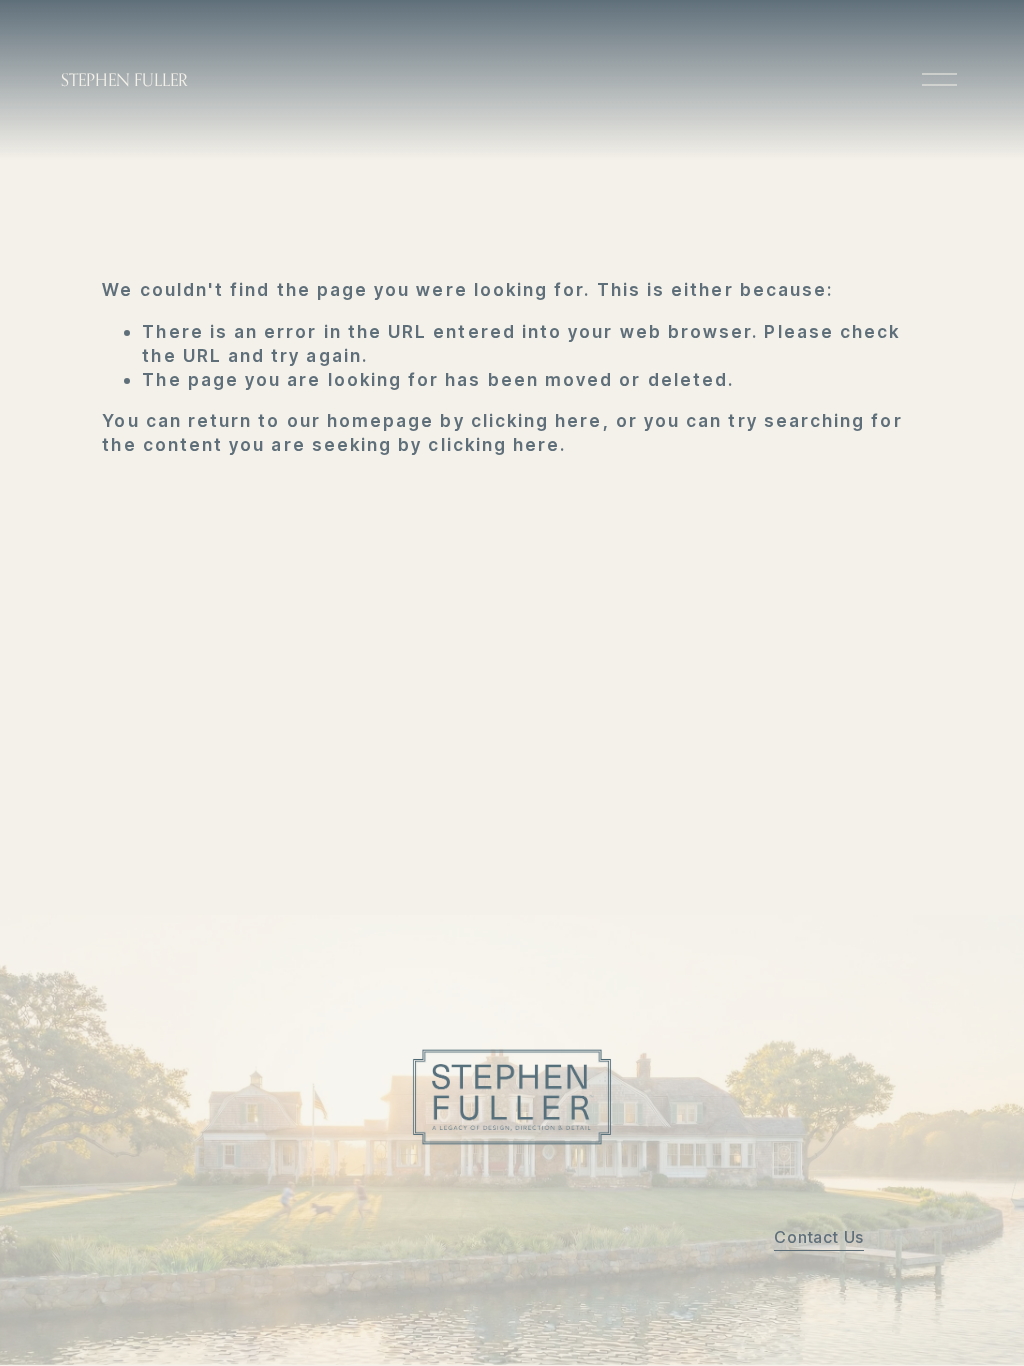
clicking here (537, 420)
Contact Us (819, 1237)
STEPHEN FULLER (124, 79)
